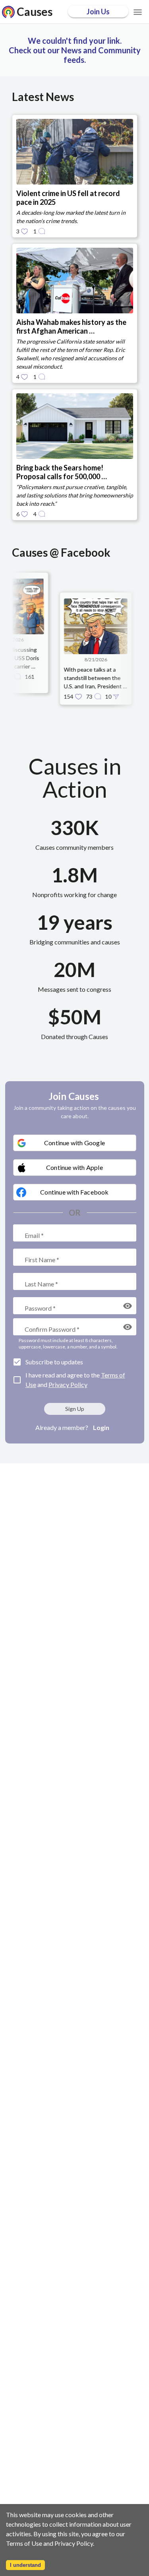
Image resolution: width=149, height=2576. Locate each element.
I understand (25, 2565)
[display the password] (128, 1306)
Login (101, 1427)
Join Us (98, 12)
